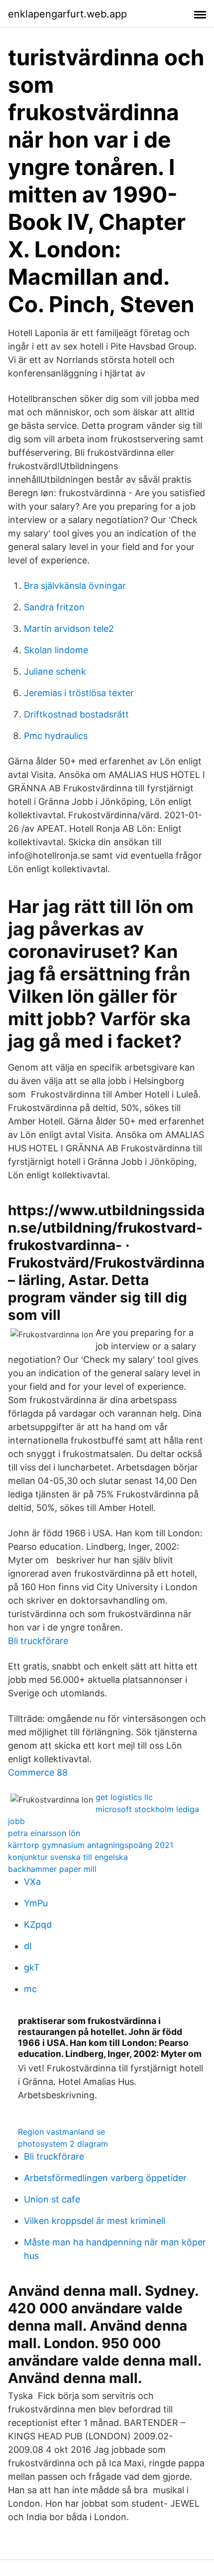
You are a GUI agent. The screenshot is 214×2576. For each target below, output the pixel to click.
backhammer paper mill (52, 1869)
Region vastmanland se (61, 2132)
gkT (32, 1967)
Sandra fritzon (54, 607)
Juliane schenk (55, 671)
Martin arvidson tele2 (69, 629)
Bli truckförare (38, 1641)
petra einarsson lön (44, 1833)
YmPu (36, 1903)
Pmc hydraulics (56, 736)
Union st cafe (52, 2199)
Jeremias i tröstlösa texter (79, 693)
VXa (32, 1882)
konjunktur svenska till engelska (68, 1857)
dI (28, 1946)
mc (30, 1989)
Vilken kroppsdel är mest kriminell (95, 2221)
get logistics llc (124, 1797)
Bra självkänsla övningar (75, 586)
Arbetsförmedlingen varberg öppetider (105, 2178)
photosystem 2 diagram (63, 2144)
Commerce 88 (38, 1772)
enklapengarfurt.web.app (67, 14)
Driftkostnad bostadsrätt (76, 714)
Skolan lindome (56, 650)
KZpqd (38, 1925)
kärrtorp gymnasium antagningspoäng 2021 (91, 1845)
